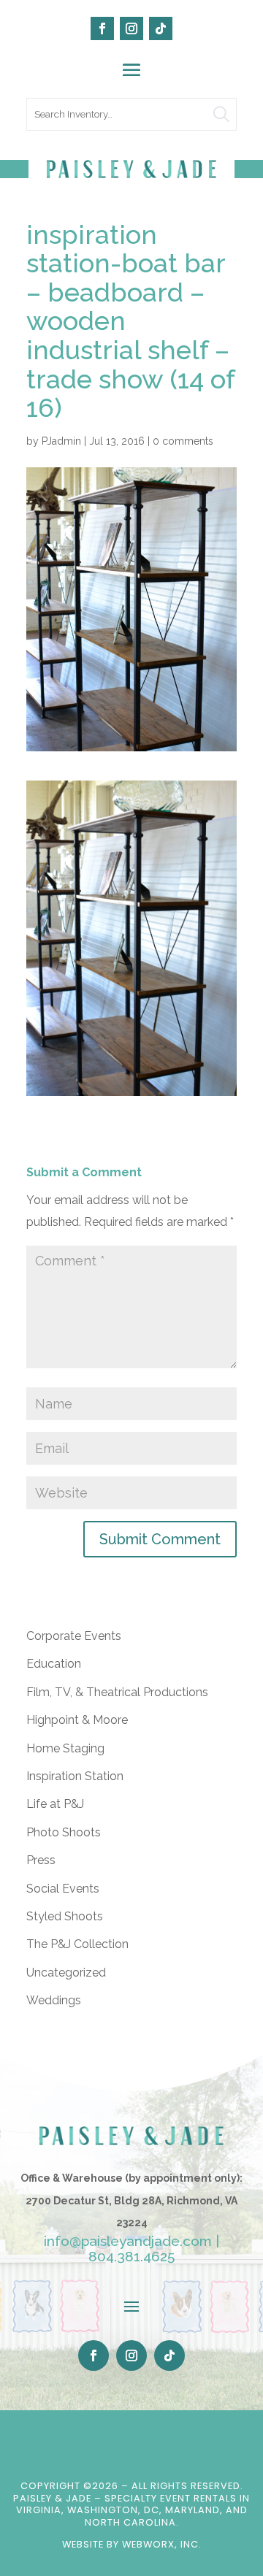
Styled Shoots (65, 1916)
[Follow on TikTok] (161, 28)
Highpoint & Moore (77, 1720)
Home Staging (65, 1748)
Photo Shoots (64, 1832)
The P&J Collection (77, 1944)
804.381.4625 (131, 2256)
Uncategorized (66, 1973)
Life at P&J (55, 1804)
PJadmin (61, 441)
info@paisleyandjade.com (128, 2241)
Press (41, 1860)
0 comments (183, 441)
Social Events (63, 1889)
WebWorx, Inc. (162, 2544)
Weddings (54, 2000)
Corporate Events (74, 1636)
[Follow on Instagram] (131, 28)
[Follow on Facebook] (102, 28)
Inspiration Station (75, 1776)
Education (54, 1664)
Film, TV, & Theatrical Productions (117, 1692)
